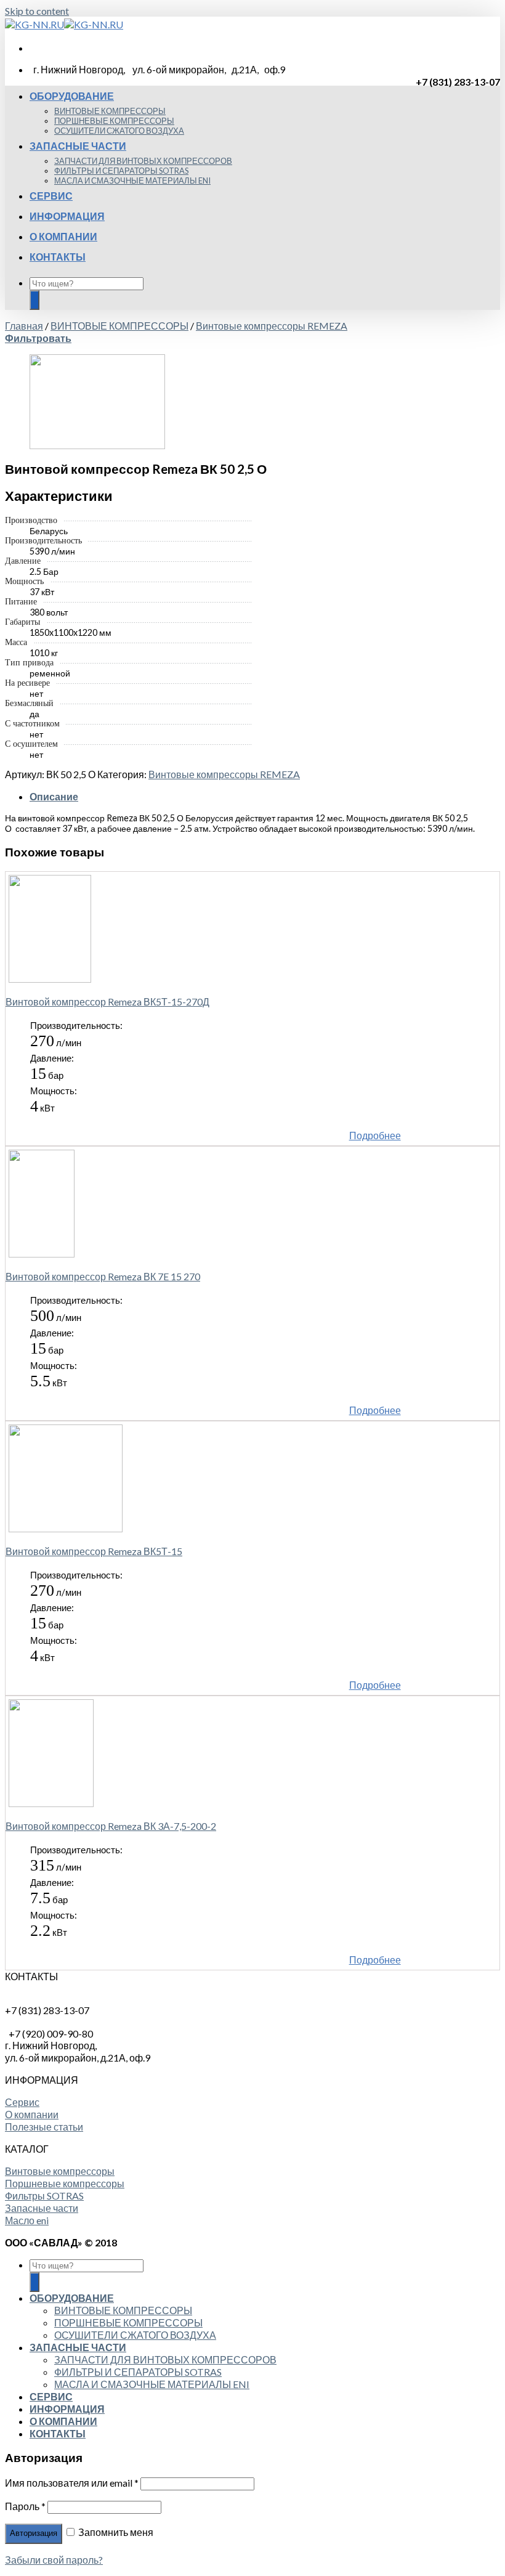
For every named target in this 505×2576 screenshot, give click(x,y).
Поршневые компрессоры (65, 2183)
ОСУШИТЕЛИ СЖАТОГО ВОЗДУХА (119, 131)
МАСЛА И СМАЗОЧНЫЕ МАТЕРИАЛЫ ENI (132, 181)
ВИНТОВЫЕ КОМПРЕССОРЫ (110, 111)
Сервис (22, 2102)
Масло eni (27, 2220)
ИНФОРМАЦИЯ (67, 216)
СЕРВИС (51, 196)
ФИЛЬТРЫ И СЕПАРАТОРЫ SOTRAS (121, 171)
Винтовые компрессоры (60, 2171)
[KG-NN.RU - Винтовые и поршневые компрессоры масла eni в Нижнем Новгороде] (64, 24)
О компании (32, 2114)
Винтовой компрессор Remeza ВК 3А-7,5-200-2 (111, 1826)
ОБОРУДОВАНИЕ (72, 96)
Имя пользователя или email (72, 2483)
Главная (24, 326)
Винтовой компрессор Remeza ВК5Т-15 (94, 1551)
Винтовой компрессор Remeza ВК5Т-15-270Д (107, 1002)
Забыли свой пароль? (54, 2560)
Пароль (25, 2506)
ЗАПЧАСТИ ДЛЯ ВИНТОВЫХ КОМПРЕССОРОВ (143, 161)
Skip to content (37, 11)
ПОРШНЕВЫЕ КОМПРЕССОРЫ (114, 121)
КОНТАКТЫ (58, 257)
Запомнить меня (115, 2532)
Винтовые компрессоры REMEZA (272, 326)
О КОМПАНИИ (63, 236)
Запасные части (42, 2208)
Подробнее (375, 1135)
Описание (54, 796)
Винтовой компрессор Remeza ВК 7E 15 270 (103, 1276)
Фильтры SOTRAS (44, 2196)
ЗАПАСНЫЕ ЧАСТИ (78, 146)
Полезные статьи (44, 2127)
